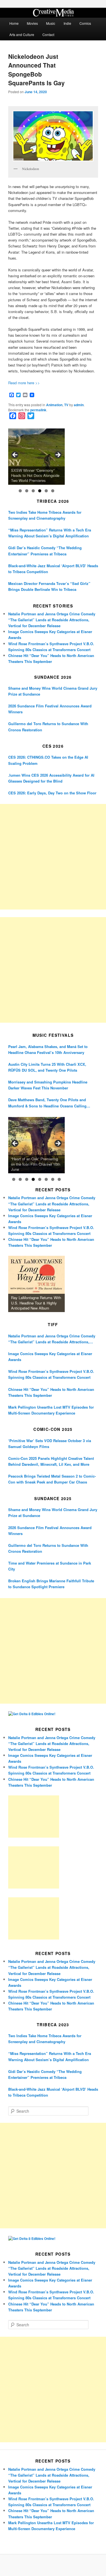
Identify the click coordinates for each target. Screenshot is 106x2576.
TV (66, 405)
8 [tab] (59, 1179)
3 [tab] (33, 491)
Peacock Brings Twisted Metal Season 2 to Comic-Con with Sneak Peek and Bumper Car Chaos (52, 1479)
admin (79, 405)
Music (51, 23)
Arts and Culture (22, 34)
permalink (38, 410)
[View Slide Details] (36, 457)
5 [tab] (46, 491)
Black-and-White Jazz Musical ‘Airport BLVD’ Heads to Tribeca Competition (53, 569)
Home (14, 23)
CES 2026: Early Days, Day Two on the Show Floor (52, 793)
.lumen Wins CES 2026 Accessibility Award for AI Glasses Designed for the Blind (51, 778)
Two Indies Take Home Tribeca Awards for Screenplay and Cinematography (45, 515)
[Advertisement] (53, 857)
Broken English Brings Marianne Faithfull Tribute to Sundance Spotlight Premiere (51, 1584)
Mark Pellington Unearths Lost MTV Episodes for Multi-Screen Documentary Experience (51, 1410)
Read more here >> (24, 383)
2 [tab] (27, 491)
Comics (85, 23)
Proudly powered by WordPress (53, 2565)
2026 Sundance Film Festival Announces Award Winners (50, 709)
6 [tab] (53, 491)
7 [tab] (53, 1179)
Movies (32, 23)
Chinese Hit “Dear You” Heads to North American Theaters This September (51, 1392)
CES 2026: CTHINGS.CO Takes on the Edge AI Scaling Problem (48, 760)
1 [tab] (20, 491)
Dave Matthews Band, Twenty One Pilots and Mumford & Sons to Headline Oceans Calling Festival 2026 (47, 1103)
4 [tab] (40, 491)
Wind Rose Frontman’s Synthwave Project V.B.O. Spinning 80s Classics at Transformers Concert (51, 1374)
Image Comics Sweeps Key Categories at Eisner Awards (50, 1357)
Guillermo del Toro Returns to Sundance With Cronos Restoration (48, 727)
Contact (48, 34)
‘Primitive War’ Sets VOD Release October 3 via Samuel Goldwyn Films (50, 1444)
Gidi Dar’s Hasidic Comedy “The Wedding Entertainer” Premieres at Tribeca (45, 551)
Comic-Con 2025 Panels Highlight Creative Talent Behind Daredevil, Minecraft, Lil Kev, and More (51, 1461)
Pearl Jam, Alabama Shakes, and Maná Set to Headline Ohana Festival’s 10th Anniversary (48, 1049)
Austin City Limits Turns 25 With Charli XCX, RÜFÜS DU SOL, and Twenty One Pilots (47, 1067)
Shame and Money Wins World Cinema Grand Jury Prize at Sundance (53, 691)
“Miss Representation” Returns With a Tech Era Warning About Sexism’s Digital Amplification (50, 533)
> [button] (58, 455)
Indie (67, 23)
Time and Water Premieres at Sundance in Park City (50, 1566)
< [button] (15, 455)
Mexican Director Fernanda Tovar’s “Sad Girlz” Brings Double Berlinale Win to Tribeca (49, 586)
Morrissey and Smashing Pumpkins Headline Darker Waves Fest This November (48, 1085)
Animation (54, 405)
